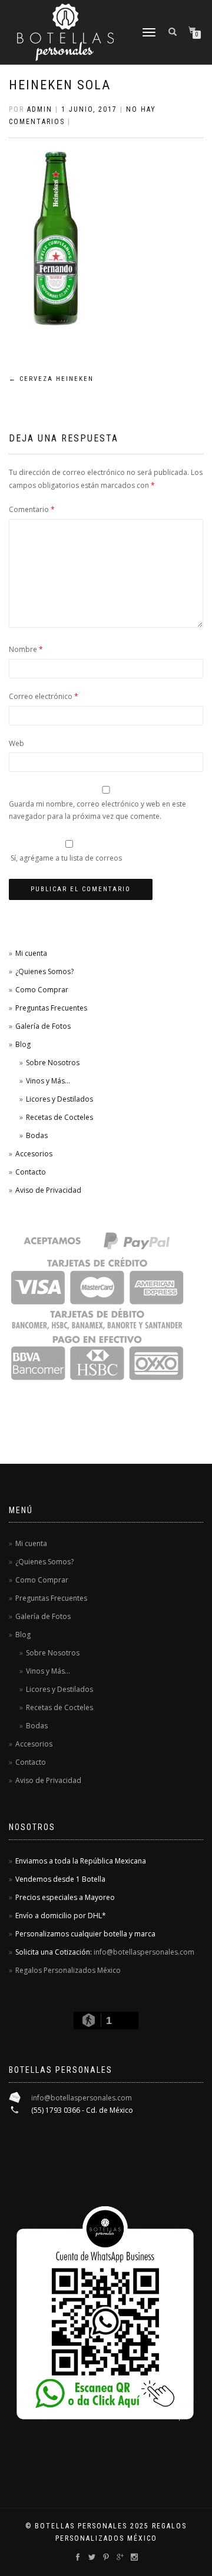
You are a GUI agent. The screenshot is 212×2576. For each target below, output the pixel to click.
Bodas (37, 1135)
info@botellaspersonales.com (144, 1952)
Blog (23, 1044)
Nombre (26, 649)
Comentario (32, 509)
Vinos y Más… (48, 1081)
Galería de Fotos (43, 1026)
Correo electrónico (44, 696)
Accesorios (34, 1154)
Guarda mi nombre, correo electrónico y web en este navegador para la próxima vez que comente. (97, 810)
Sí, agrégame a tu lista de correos (65, 858)
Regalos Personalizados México (68, 1970)
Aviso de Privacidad (48, 1190)
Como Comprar (42, 990)
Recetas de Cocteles (59, 1117)
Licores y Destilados (59, 1099)
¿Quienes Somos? (44, 971)
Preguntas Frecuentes (51, 1008)
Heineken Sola (60, 85)
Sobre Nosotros (53, 1063)
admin (40, 109)
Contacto (31, 1172)
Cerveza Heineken (51, 379)
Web (16, 743)
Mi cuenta (31, 953)
